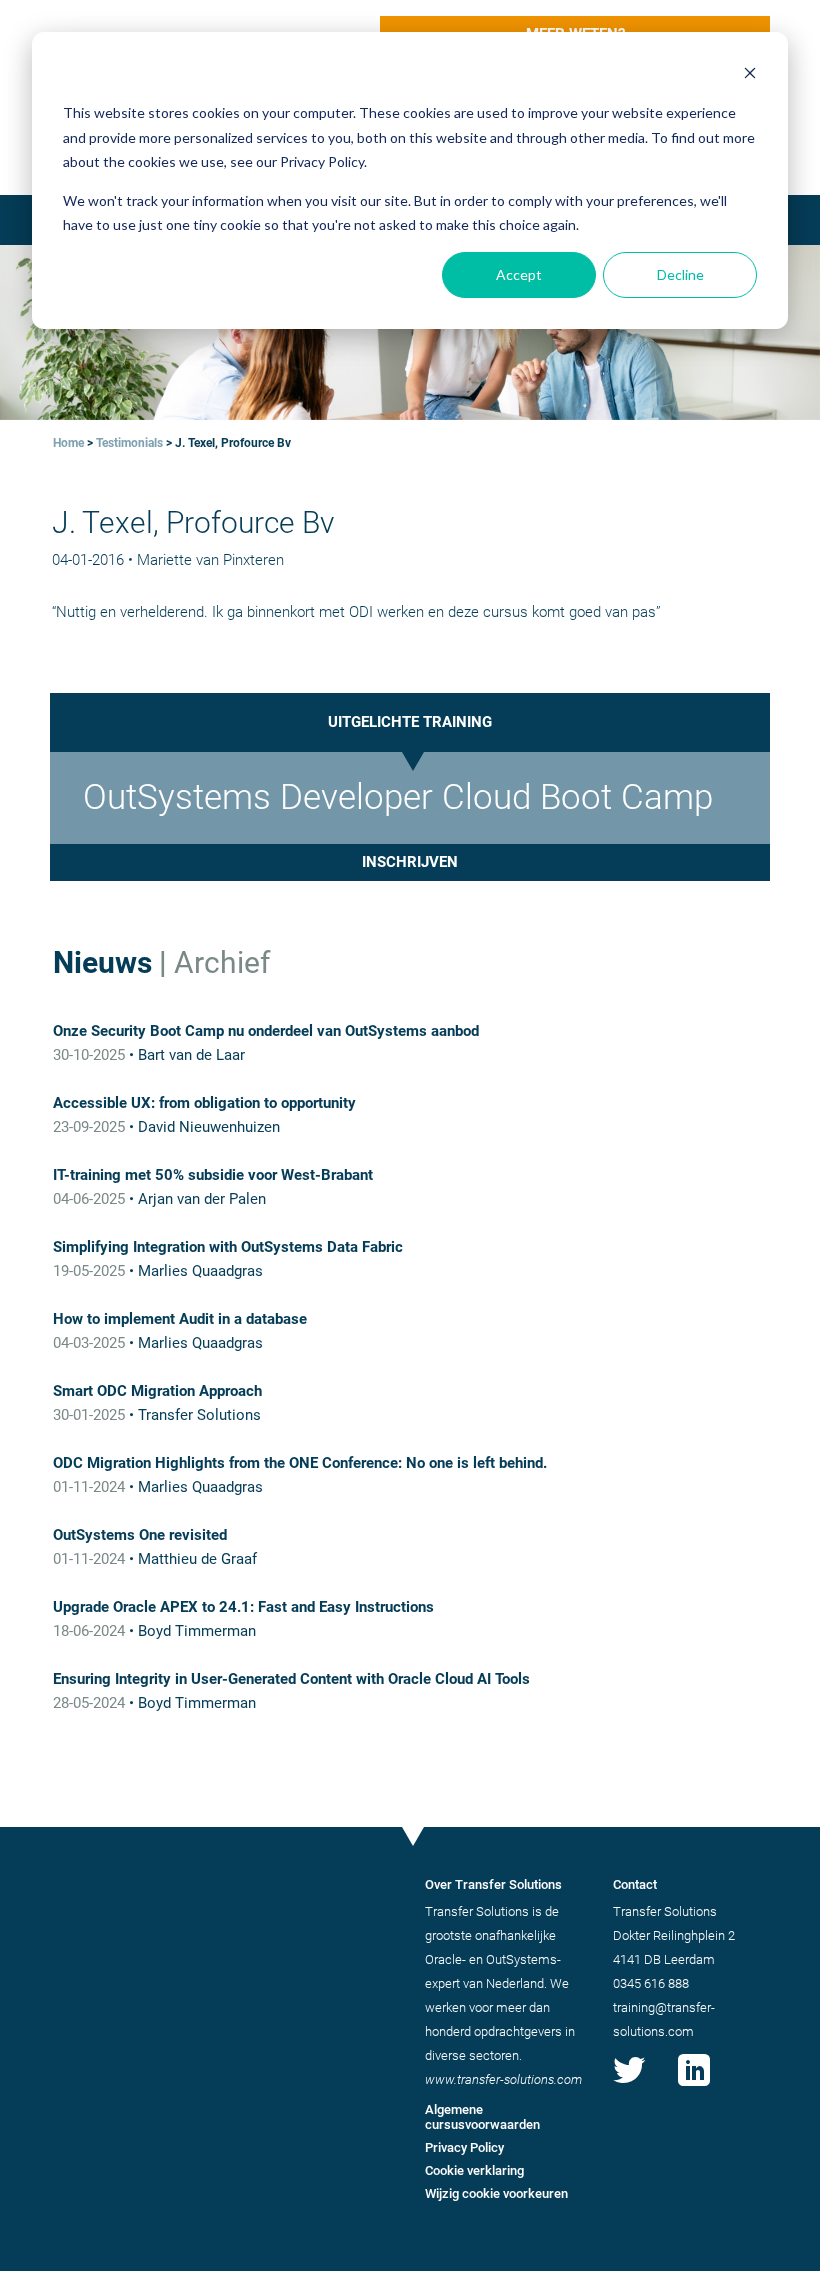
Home (68, 443)
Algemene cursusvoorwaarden (482, 2117)
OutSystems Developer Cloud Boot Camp (398, 797)
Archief (222, 962)
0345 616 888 (651, 1983)
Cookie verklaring (474, 2170)
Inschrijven (410, 862)
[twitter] (629, 2086)
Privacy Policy (464, 2147)
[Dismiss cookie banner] (750, 75)
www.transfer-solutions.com (503, 2079)
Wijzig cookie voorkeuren (496, 2193)
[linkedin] (694, 2086)
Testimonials (129, 443)
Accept (519, 274)
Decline (680, 274)
